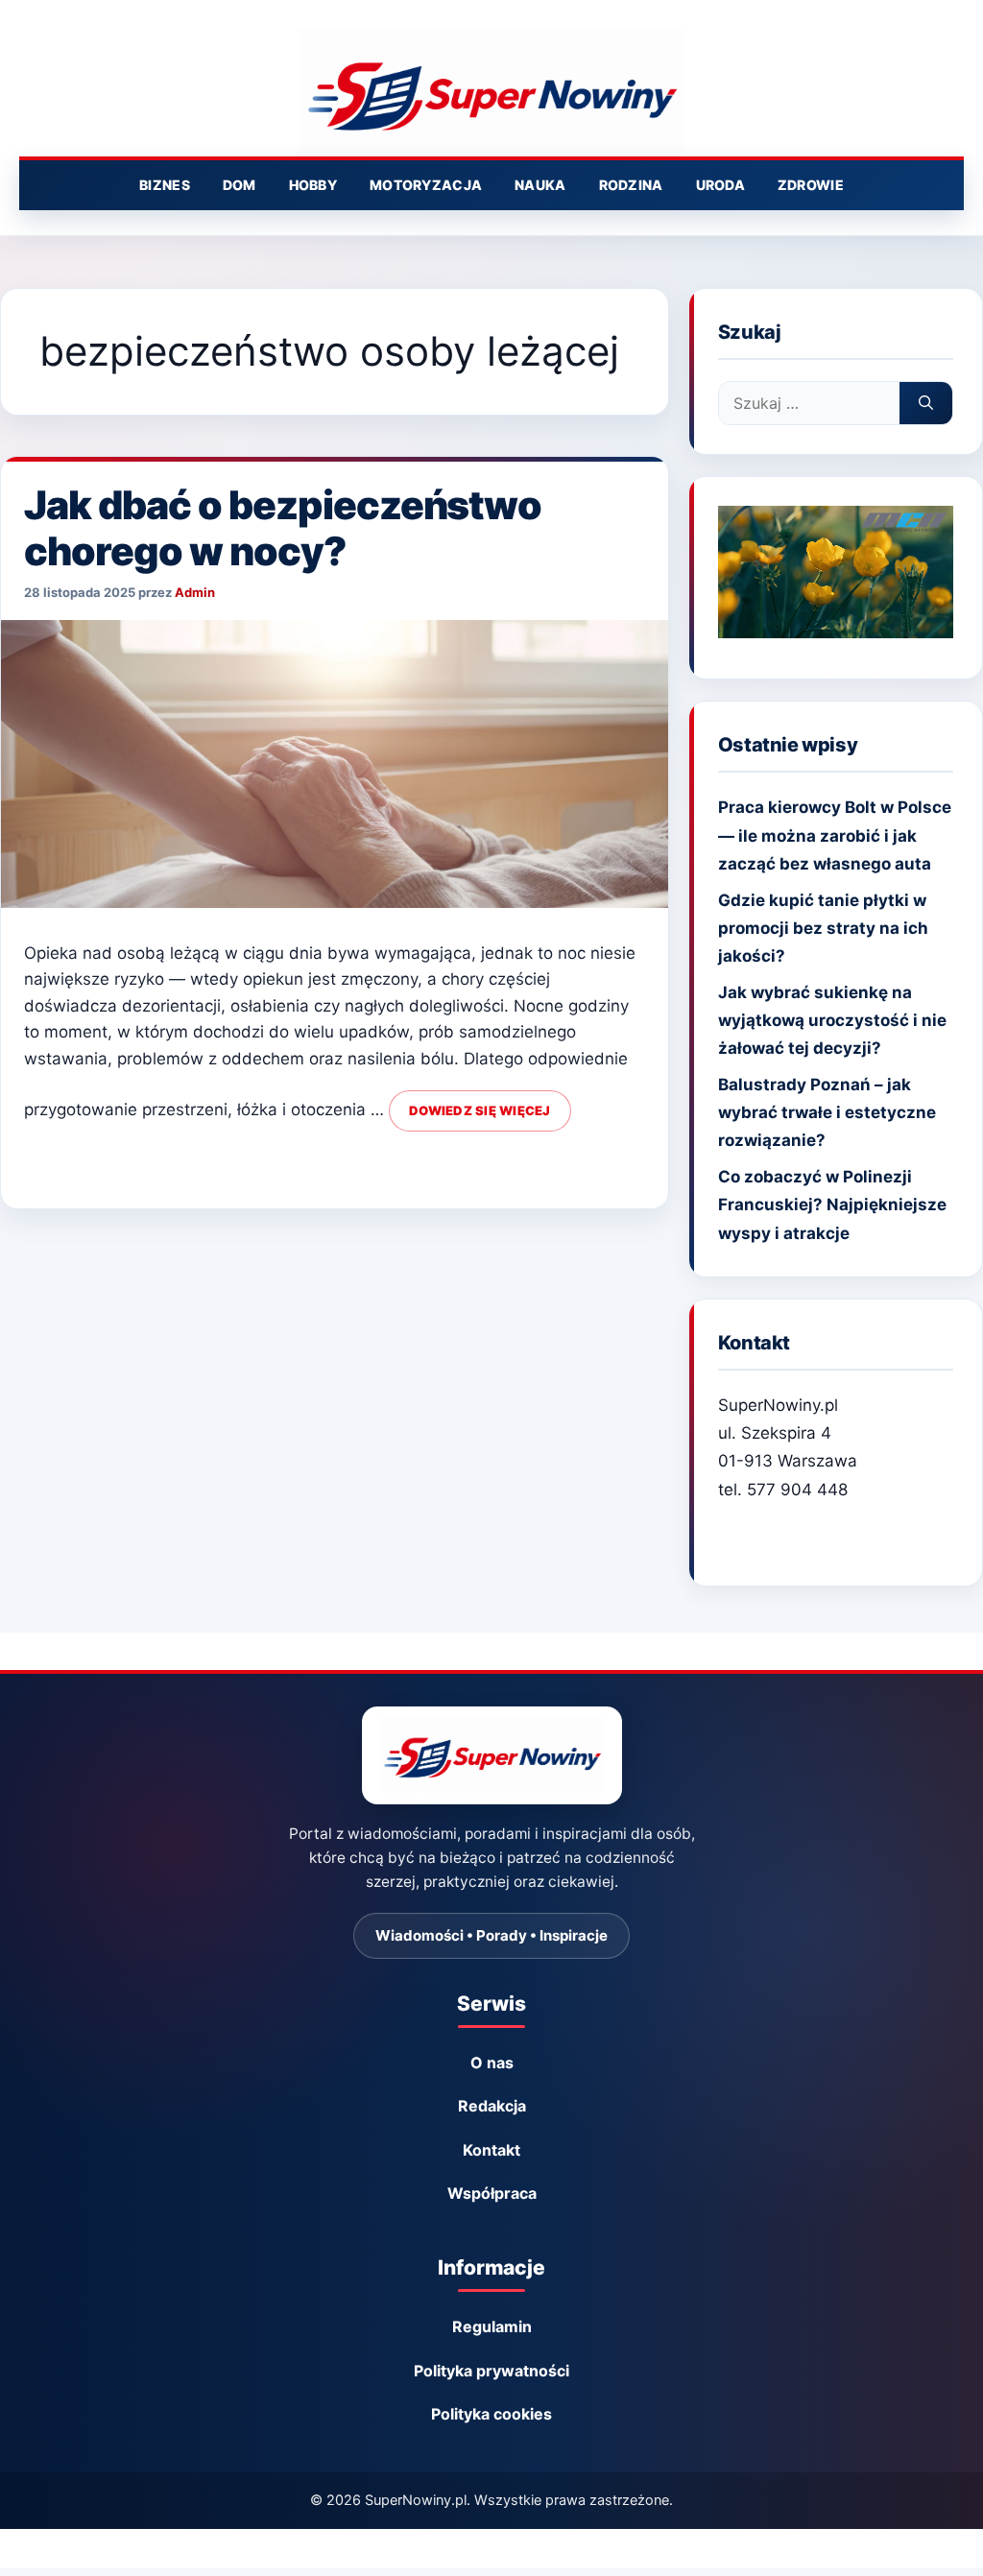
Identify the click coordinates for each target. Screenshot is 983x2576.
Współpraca (492, 2193)
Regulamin (492, 2326)
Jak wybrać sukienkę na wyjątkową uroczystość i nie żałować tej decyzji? (832, 1020)
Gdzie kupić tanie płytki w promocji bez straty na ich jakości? (823, 928)
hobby (313, 185)
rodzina (631, 185)
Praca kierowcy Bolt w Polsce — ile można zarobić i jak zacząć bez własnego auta (835, 835)
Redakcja (492, 2106)
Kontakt (491, 2150)
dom (240, 185)
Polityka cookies (491, 2414)
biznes (165, 185)
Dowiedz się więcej (480, 1110)
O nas (492, 2063)
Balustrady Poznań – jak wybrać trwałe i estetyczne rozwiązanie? (827, 1112)
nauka (540, 185)
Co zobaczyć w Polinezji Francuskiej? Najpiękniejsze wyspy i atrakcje (832, 1205)
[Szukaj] (926, 403)
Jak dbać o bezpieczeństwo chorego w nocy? (283, 528)
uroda (720, 185)
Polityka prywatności (491, 2371)
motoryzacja (426, 185)
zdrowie (811, 185)
